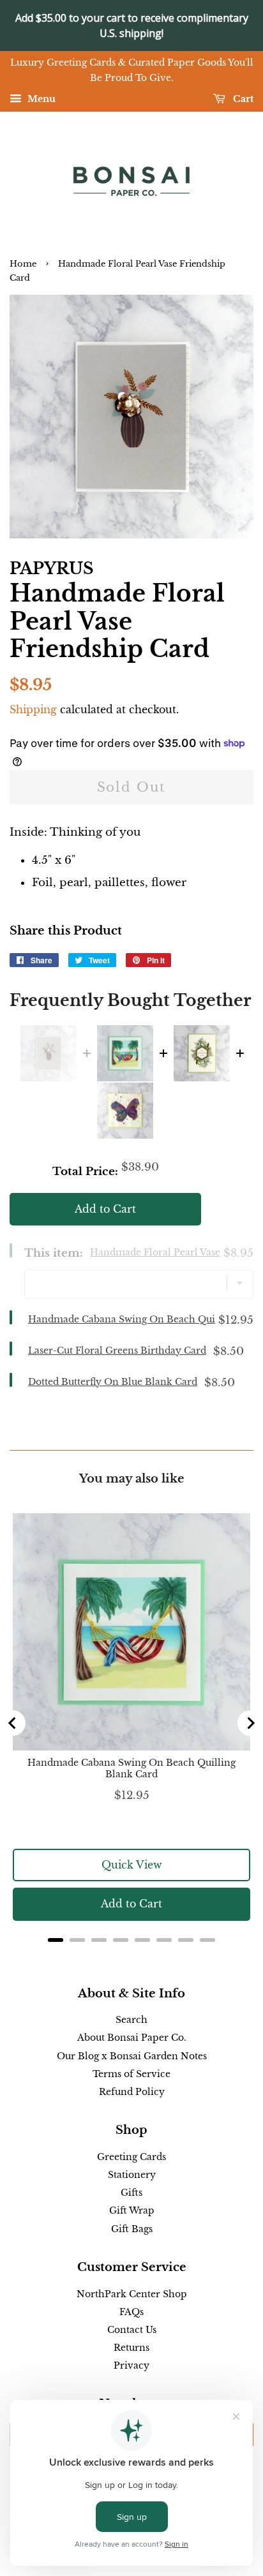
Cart (242, 99)
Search (131, 2020)
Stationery (132, 2175)
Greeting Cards (131, 2157)
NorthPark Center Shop (132, 2294)
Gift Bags (132, 2229)
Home (23, 264)
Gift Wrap (132, 2210)
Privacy (131, 2365)
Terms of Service (131, 2074)
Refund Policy (132, 2092)
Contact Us (132, 2330)
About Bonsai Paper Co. (132, 2038)
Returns (131, 2348)
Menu (40, 99)
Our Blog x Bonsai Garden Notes (132, 2056)
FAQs (131, 2312)
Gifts (131, 2193)
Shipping (33, 709)
